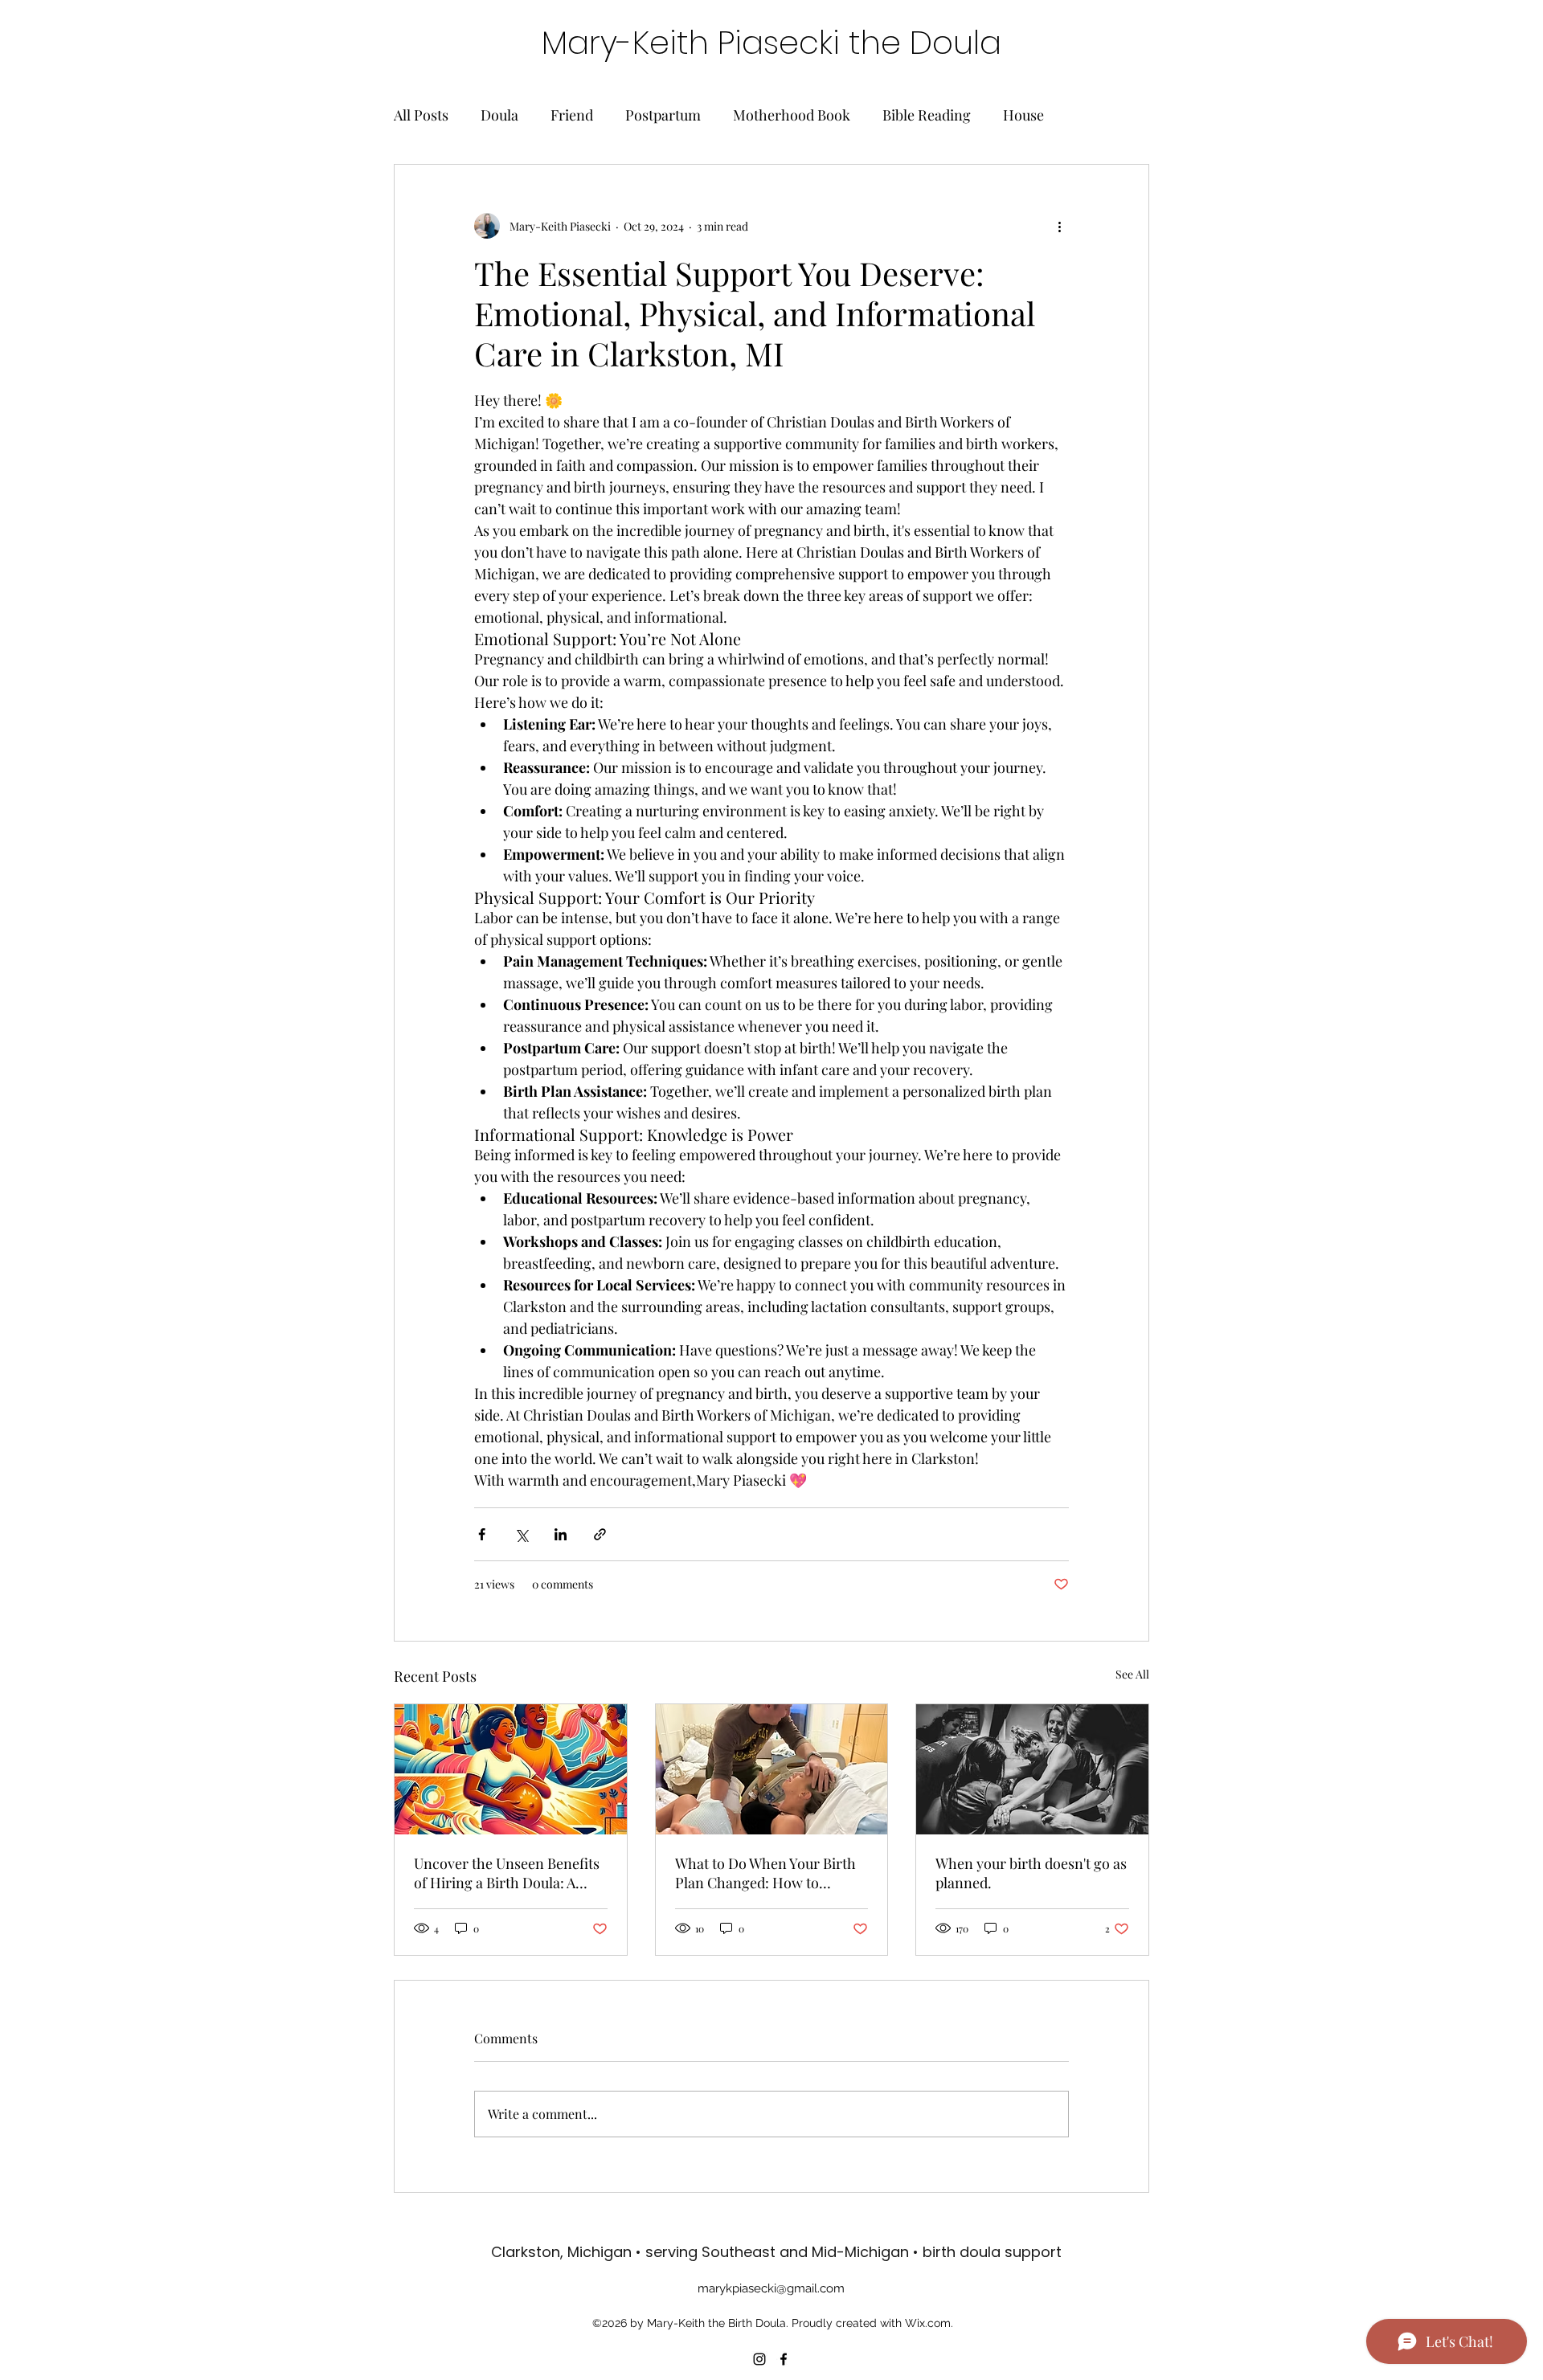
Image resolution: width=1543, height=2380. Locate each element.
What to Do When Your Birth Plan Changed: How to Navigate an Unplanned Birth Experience (768, 1873)
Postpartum (663, 115)
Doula (499, 115)
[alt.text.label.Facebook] (784, 2359)
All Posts (421, 115)
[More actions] (1059, 226)
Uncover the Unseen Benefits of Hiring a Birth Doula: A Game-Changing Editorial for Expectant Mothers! (509, 1873)
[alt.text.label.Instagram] (759, 2359)
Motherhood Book (792, 115)
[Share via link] (600, 1534)
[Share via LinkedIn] (561, 1534)
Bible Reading (927, 115)
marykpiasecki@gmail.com (771, 2288)
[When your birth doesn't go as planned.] (1032, 1769)
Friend (572, 115)
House (1023, 115)
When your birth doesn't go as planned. (1031, 1873)
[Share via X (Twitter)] (521, 1534)
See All (1132, 1674)
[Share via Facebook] (482, 1534)
